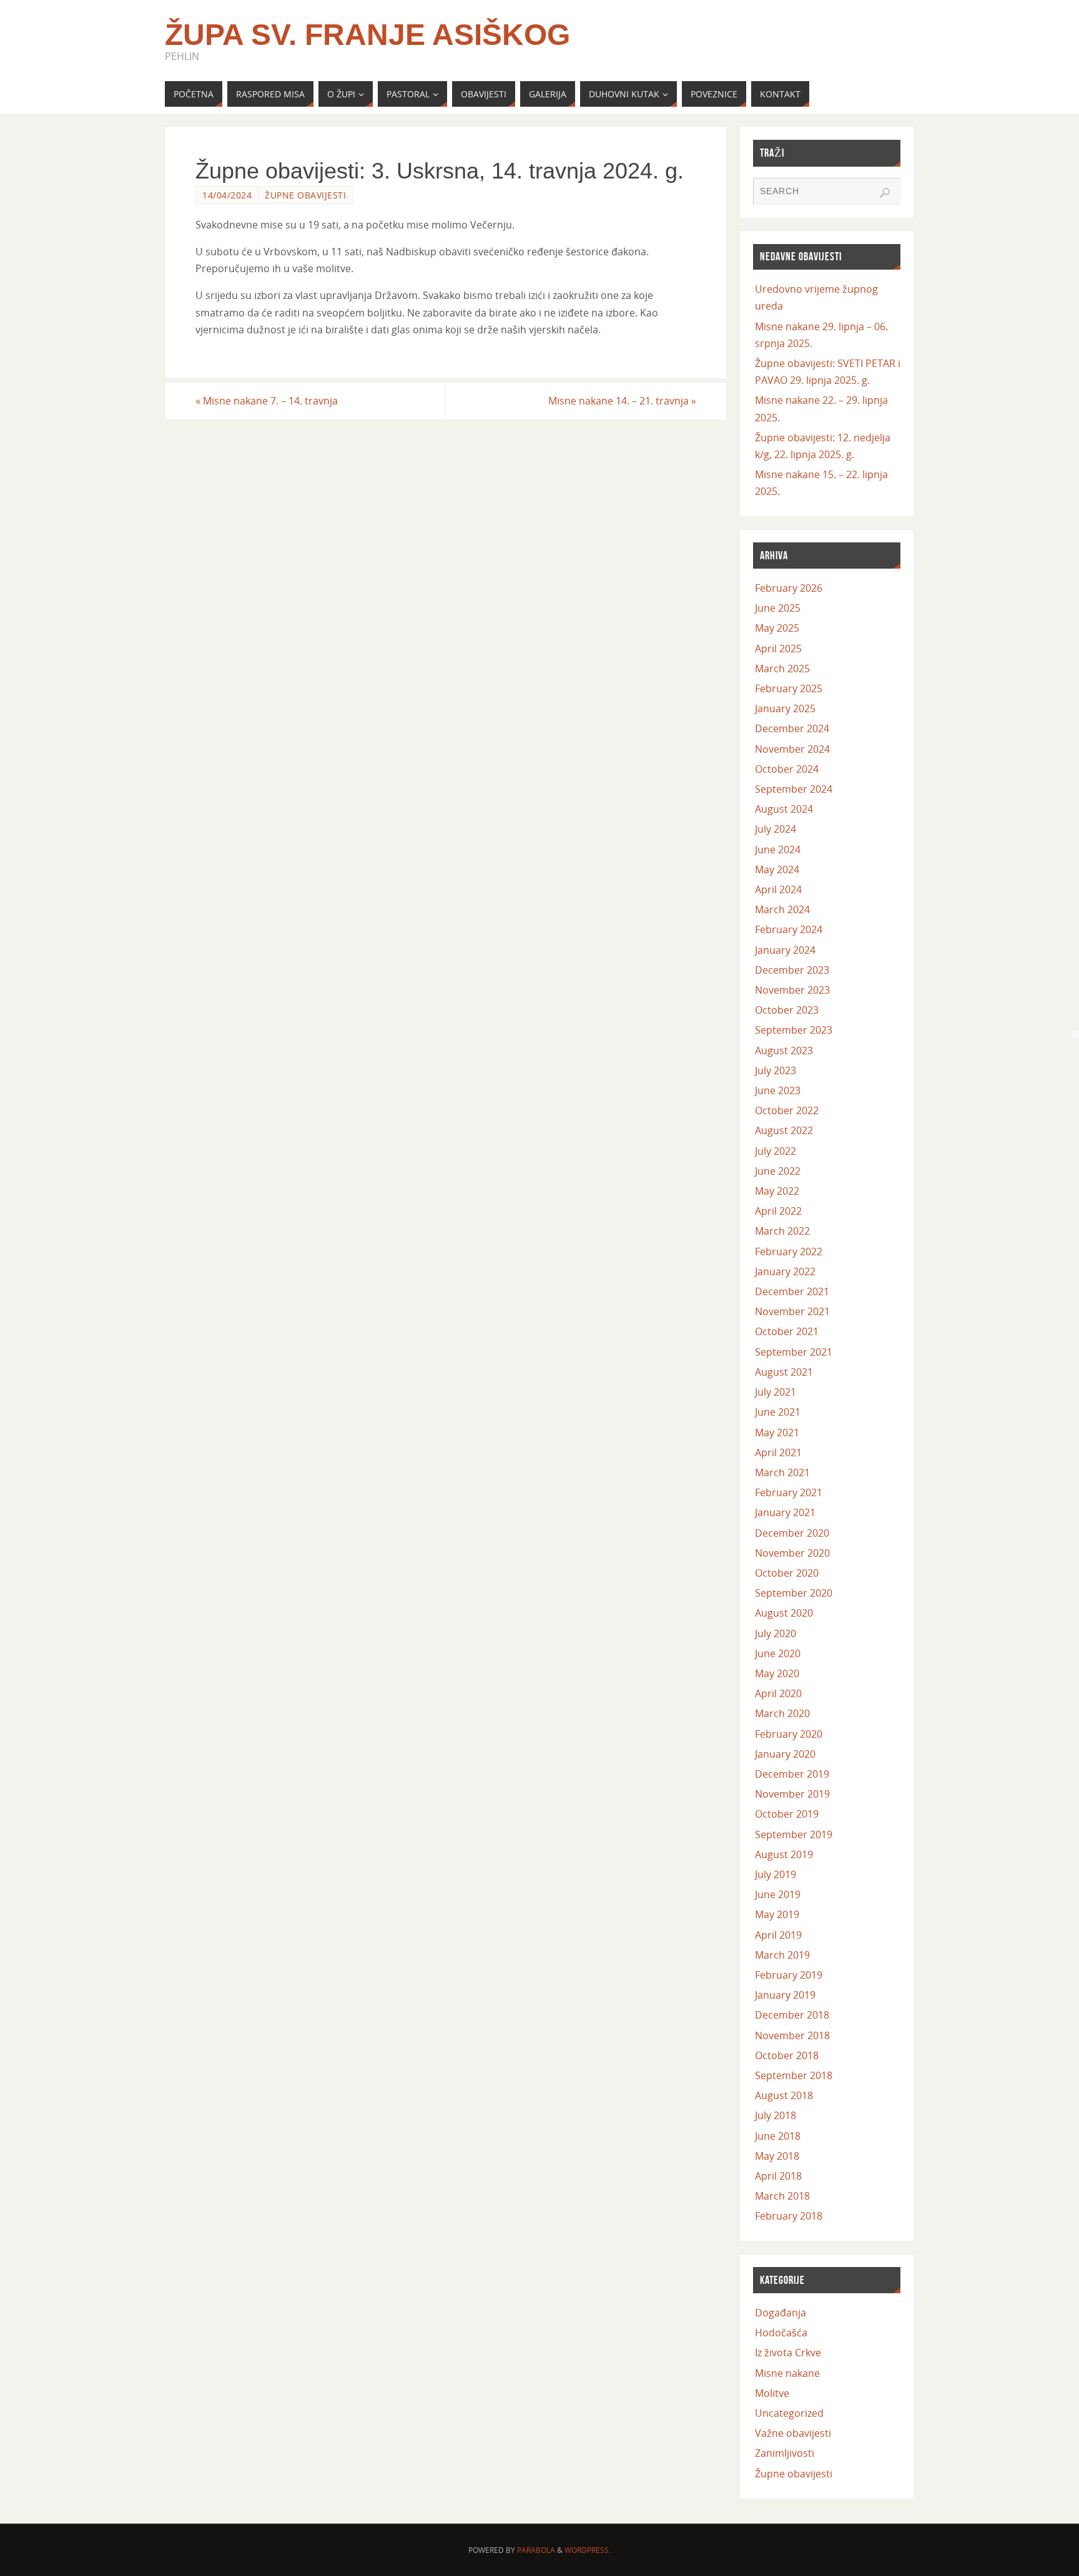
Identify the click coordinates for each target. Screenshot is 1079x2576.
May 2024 (777, 869)
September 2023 (794, 1030)
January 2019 (785, 1995)
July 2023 (776, 1070)
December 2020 (792, 1533)
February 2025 (789, 688)
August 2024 (784, 809)
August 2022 (784, 1130)
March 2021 (782, 1472)
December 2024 (792, 728)
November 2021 (792, 1311)
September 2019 (794, 1834)
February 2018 (789, 2216)
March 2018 (782, 2196)
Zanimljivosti (785, 2453)
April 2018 (778, 2176)
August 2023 (784, 1050)
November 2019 (792, 1794)
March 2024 (782, 909)
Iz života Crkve (788, 2353)
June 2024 (778, 850)
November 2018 (792, 2035)
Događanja (781, 2313)
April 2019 (778, 1935)
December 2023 (792, 970)
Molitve (772, 2393)
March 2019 (782, 1955)
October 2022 (787, 1110)
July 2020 (776, 1633)
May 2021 (777, 1432)
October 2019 (787, 1814)
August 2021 (784, 1372)
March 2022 (782, 1231)
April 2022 (778, 1211)
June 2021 (778, 1412)
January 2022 (785, 1271)
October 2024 (787, 769)
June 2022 (778, 1171)
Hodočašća (781, 2333)
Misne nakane (787, 2373)
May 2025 (777, 628)
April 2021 (778, 1452)
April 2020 (778, 1693)
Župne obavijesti (305, 195)
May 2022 (777, 1191)
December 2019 (792, 1774)
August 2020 (784, 1613)
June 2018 (778, 2136)
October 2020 (787, 1573)
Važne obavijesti (793, 2433)
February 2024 (789, 929)
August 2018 (784, 2095)
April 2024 (778, 889)
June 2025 (778, 608)
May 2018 (777, 2156)
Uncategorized (789, 2413)
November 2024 (792, 749)
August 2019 (784, 1854)
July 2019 (776, 1874)
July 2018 (776, 2115)
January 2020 (785, 1754)
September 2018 (794, 2075)
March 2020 (782, 1713)
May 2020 (777, 1673)
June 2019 (778, 1894)
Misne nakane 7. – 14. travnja (267, 401)
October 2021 (787, 1331)
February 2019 (789, 1975)
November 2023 (792, 990)
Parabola (536, 2550)
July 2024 (776, 829)
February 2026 (789, 588)
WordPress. (588, 2550)
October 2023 (787, 1010)
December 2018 (792, 2015)
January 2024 (785, 950)
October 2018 (787, 2055)
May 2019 (777, 1914)
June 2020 (778, 1653)
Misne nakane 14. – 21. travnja (622, 401)
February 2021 (789, 1492)
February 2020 (789, 1734)
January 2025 (785, 708)
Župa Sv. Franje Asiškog (367, 35)
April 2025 (778, 649)
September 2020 (794, 1593)
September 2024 (794, 789)
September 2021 (794, 1352)
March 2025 (782, 668)
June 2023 (778, 1090)
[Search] (885, 193)
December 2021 (792, 1291)
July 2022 (776, 1151)
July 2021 (776, 1392)
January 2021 (785, 1512)
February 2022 (789, 1251)
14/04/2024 (227, 195)
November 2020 (792, 1553)
